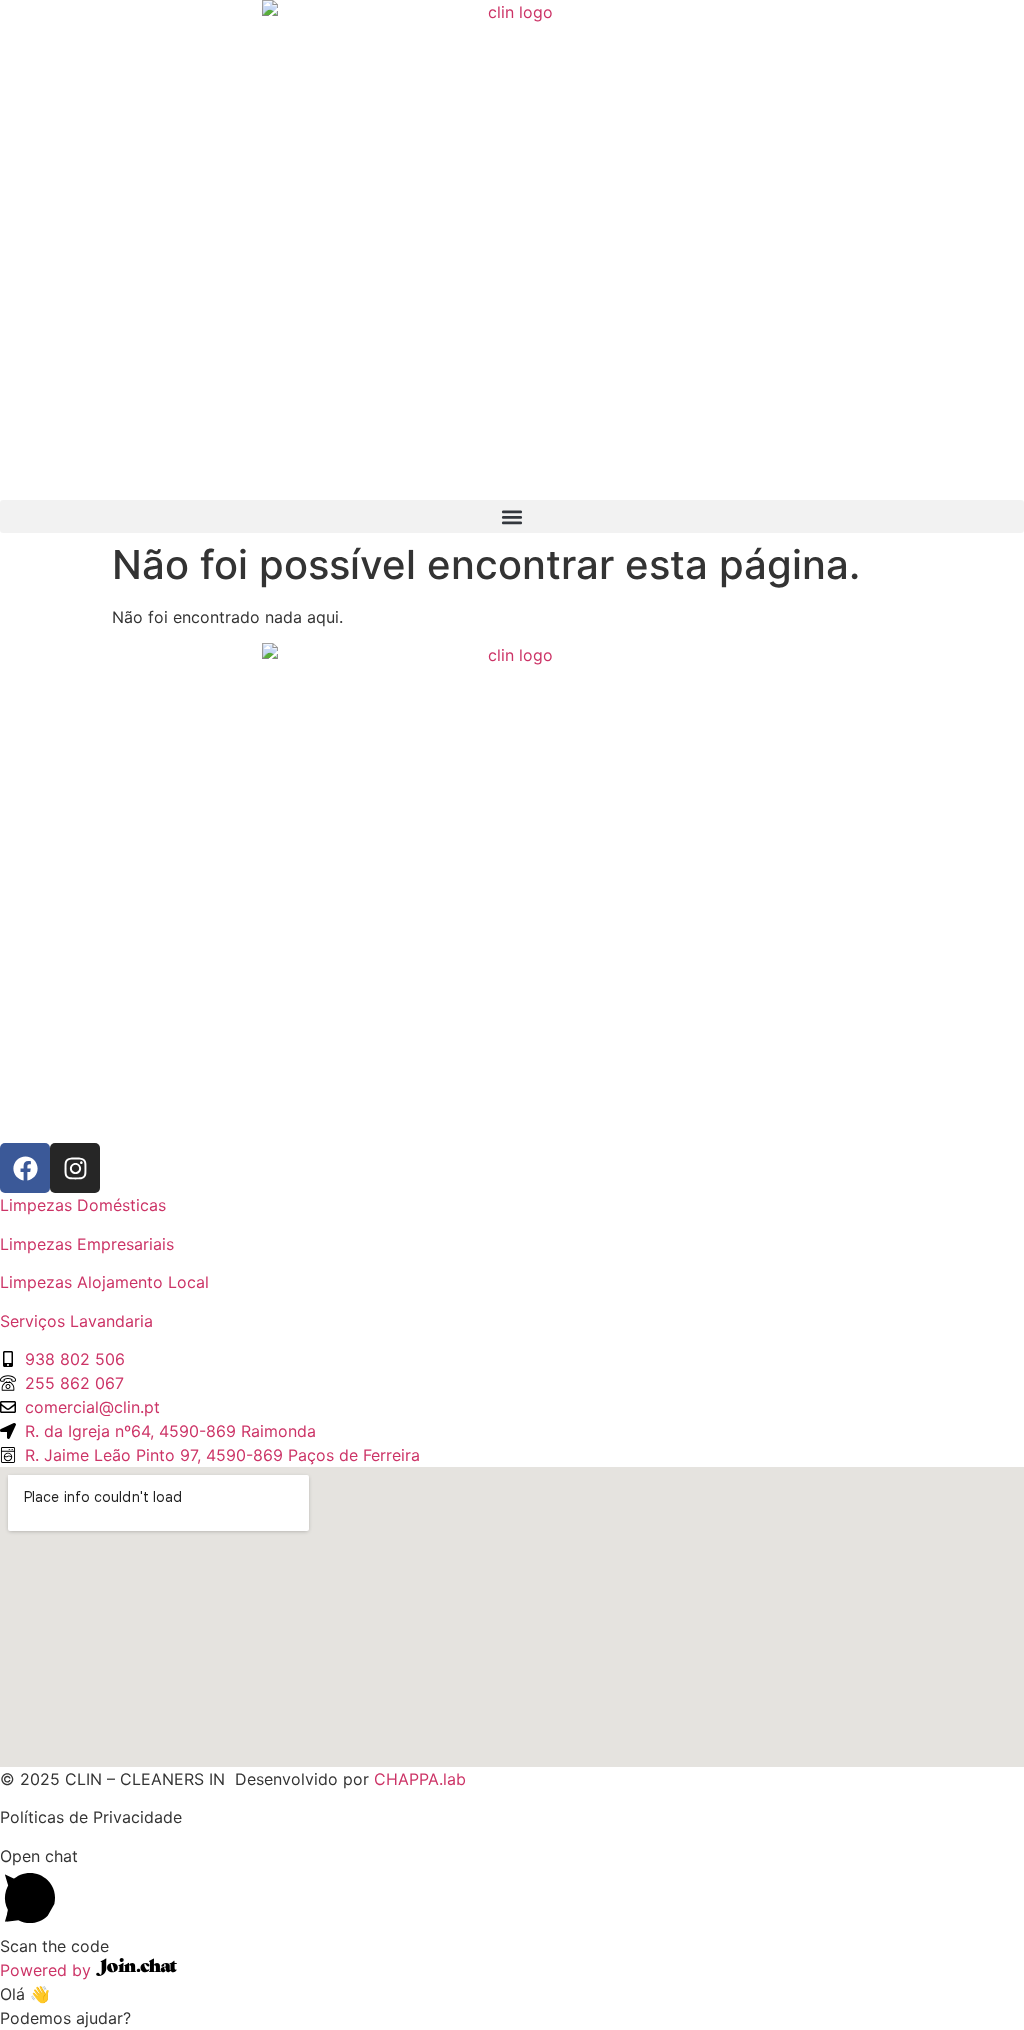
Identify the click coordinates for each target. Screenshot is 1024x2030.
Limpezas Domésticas (83, 1205)
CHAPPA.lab (420, 1779)
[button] (512, 516)
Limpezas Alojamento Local (104, 1282)
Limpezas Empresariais (87, 1244)
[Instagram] (75, 1168)
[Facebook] (25, 1168)
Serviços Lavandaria (76, 1321)
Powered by (48, 1970)
